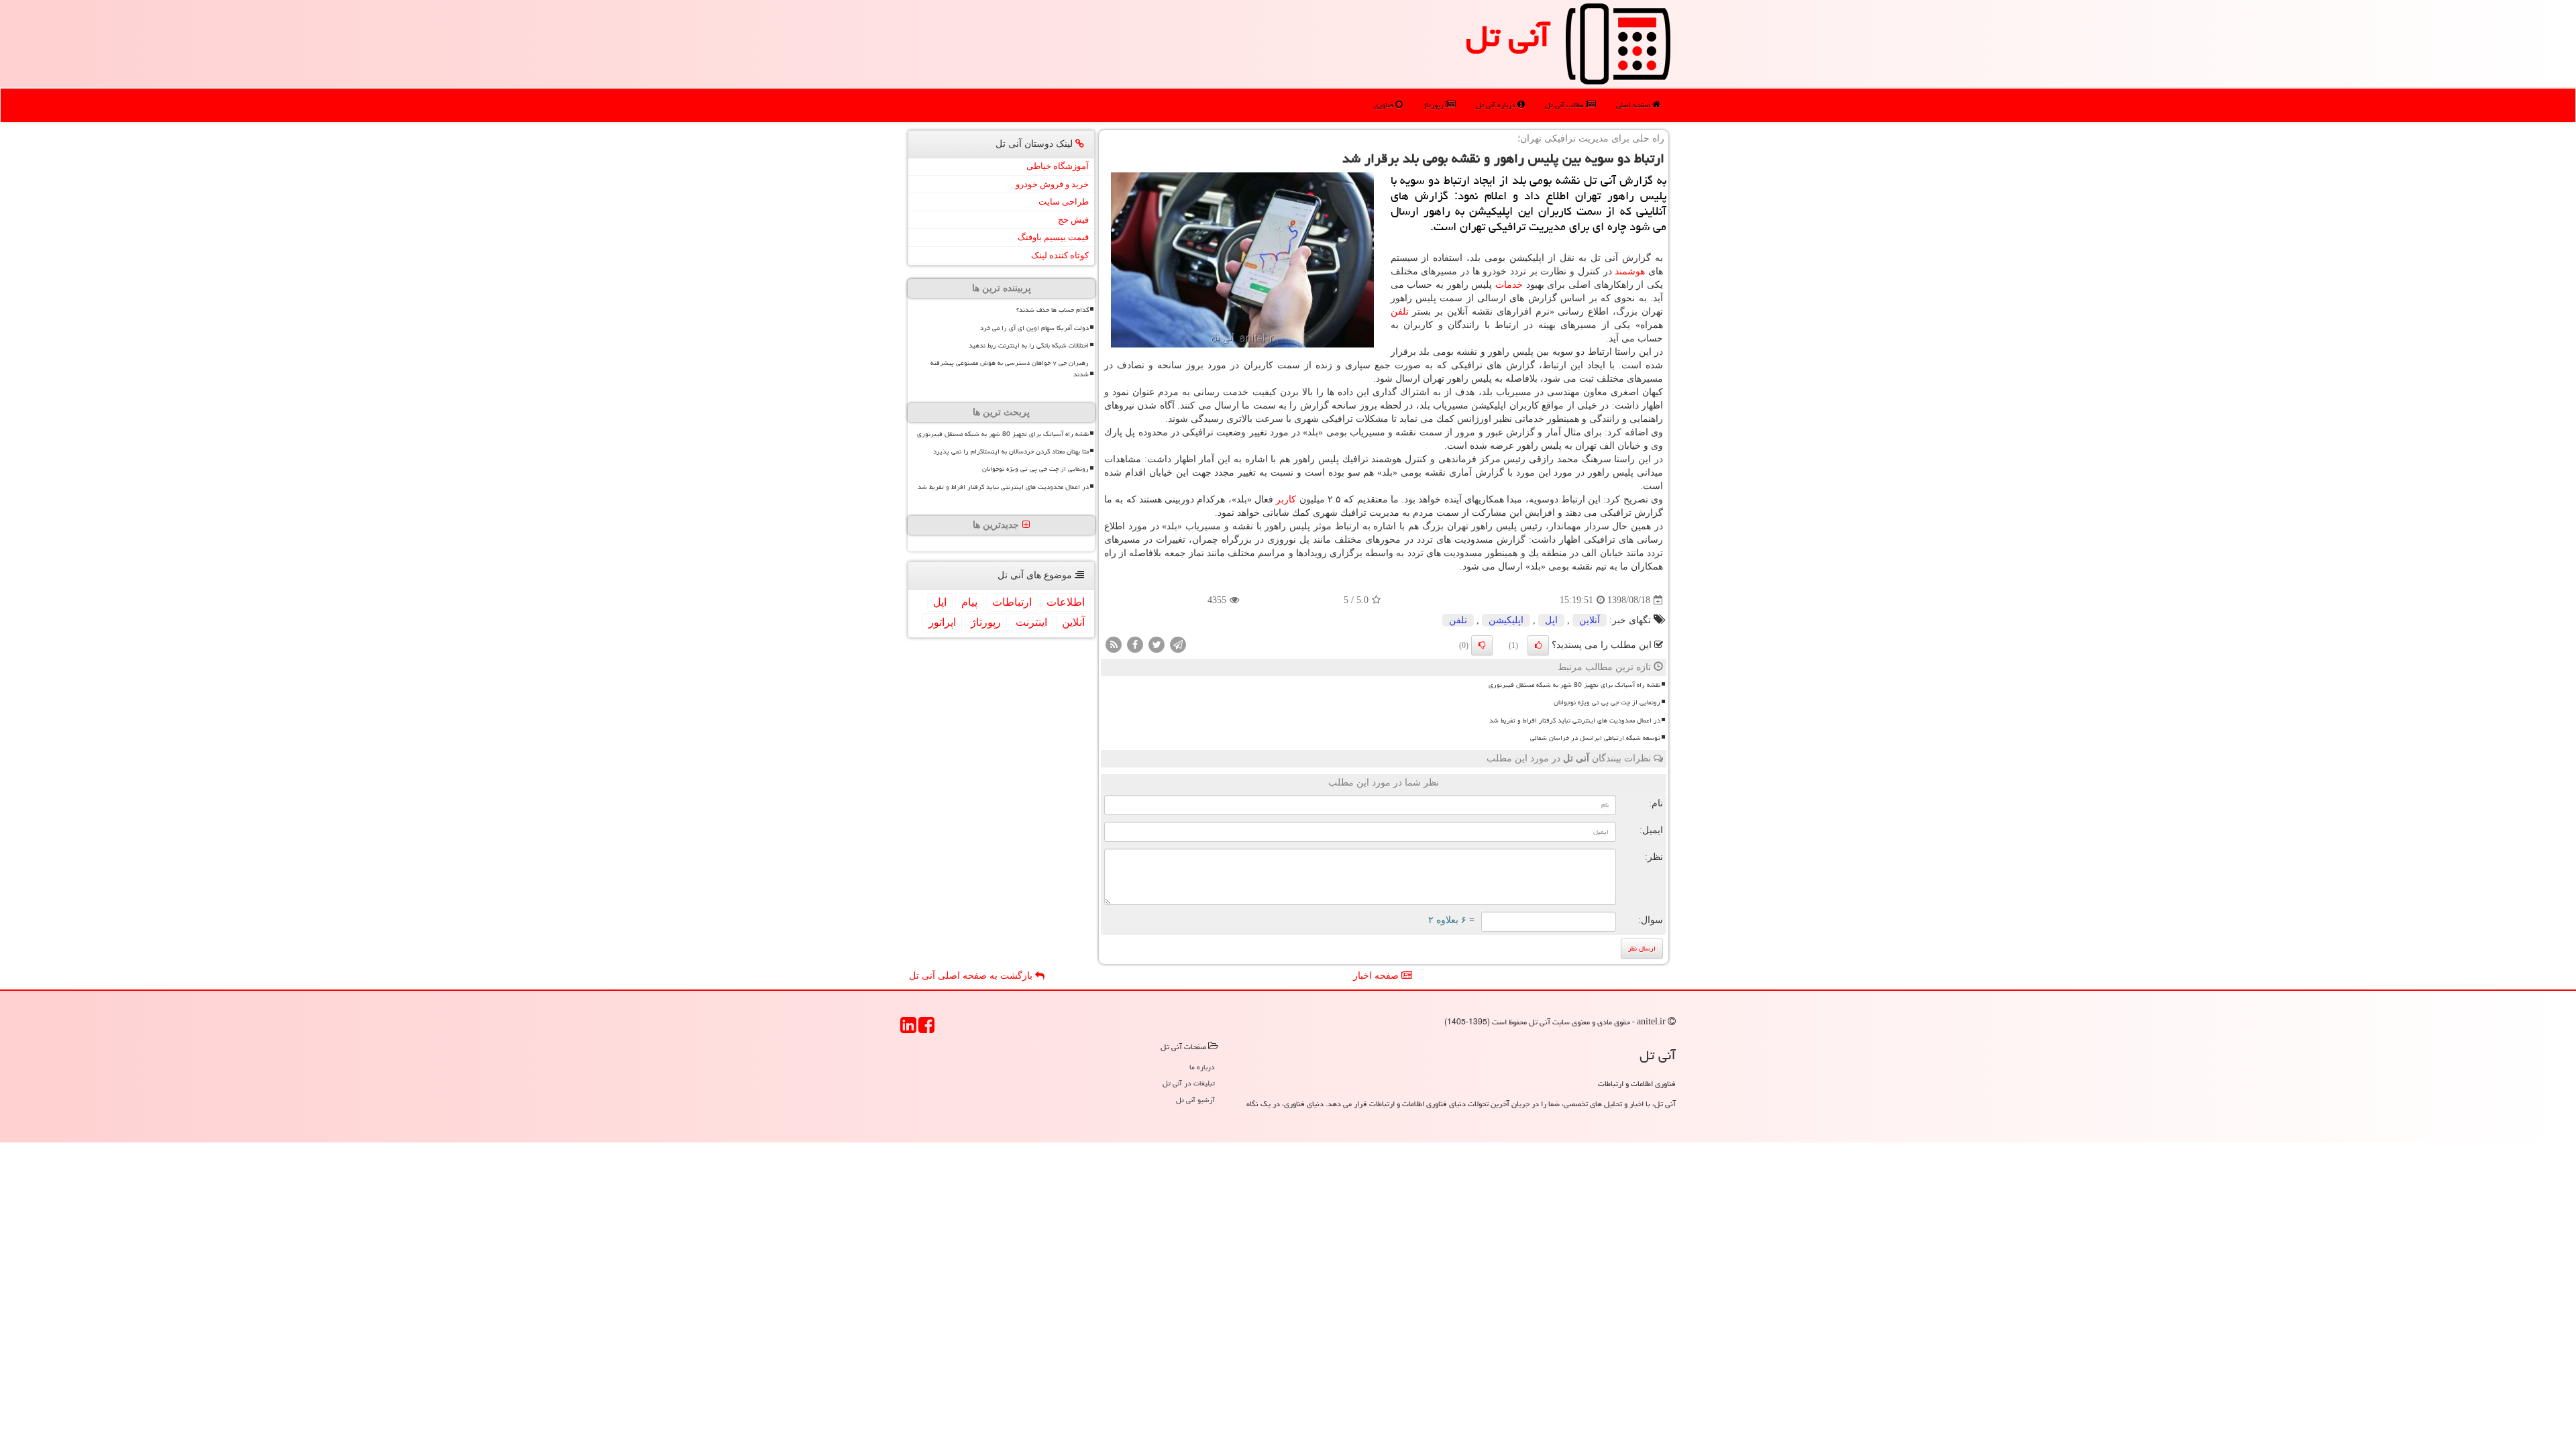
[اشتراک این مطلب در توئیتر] (1157, 644)
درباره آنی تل (1497, 105)
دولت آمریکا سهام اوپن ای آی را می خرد (1034, 328)
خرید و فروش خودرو (1052, 184)
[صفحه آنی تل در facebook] (926, 1029)
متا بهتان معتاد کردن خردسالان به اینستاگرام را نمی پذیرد (1011, 451)
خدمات (1509, 285)
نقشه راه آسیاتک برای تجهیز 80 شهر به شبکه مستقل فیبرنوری (1574, 685)
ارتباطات (1012, 602)
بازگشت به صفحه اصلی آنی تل (972, 976)
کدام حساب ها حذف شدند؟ (1053, 310)
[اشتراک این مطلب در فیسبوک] (1135, 644)
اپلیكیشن (1506, 620)
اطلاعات (1066, 602)
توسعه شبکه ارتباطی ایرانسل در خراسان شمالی (1595, 738)
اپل (1551, 620)
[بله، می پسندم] (1538, 645)
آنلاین (1590, 620)
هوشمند (1630, 271)
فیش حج (1073, 220)
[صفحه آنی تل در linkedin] (908, 1029)
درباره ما (1202, 1067)
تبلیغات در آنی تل (1189, 1083)
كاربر (1286, 499)
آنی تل (1508, 36)
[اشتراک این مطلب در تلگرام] (1178, 644)
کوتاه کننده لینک (1060, 255)
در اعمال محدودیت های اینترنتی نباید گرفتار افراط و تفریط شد (1575, 720)
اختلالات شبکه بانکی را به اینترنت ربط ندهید (1029, 345)
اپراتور (942, 622)
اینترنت (1031, 622)
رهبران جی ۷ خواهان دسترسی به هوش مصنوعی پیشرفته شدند (1010, 369)
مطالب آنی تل (1565, 105)
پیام (969, 602)
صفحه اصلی (1634, 105)
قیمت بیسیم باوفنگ (1053, 237)
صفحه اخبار (1377, 976)
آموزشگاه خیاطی (1058, 166)
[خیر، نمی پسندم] (1482, 645)
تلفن (1400, 312)
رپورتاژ (1434, 105)
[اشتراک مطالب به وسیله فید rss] (1114, 644)
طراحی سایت (1064, 202)
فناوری (1385, 105)
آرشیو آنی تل (1195, 1100)
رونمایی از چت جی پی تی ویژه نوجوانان (1607, 702)
